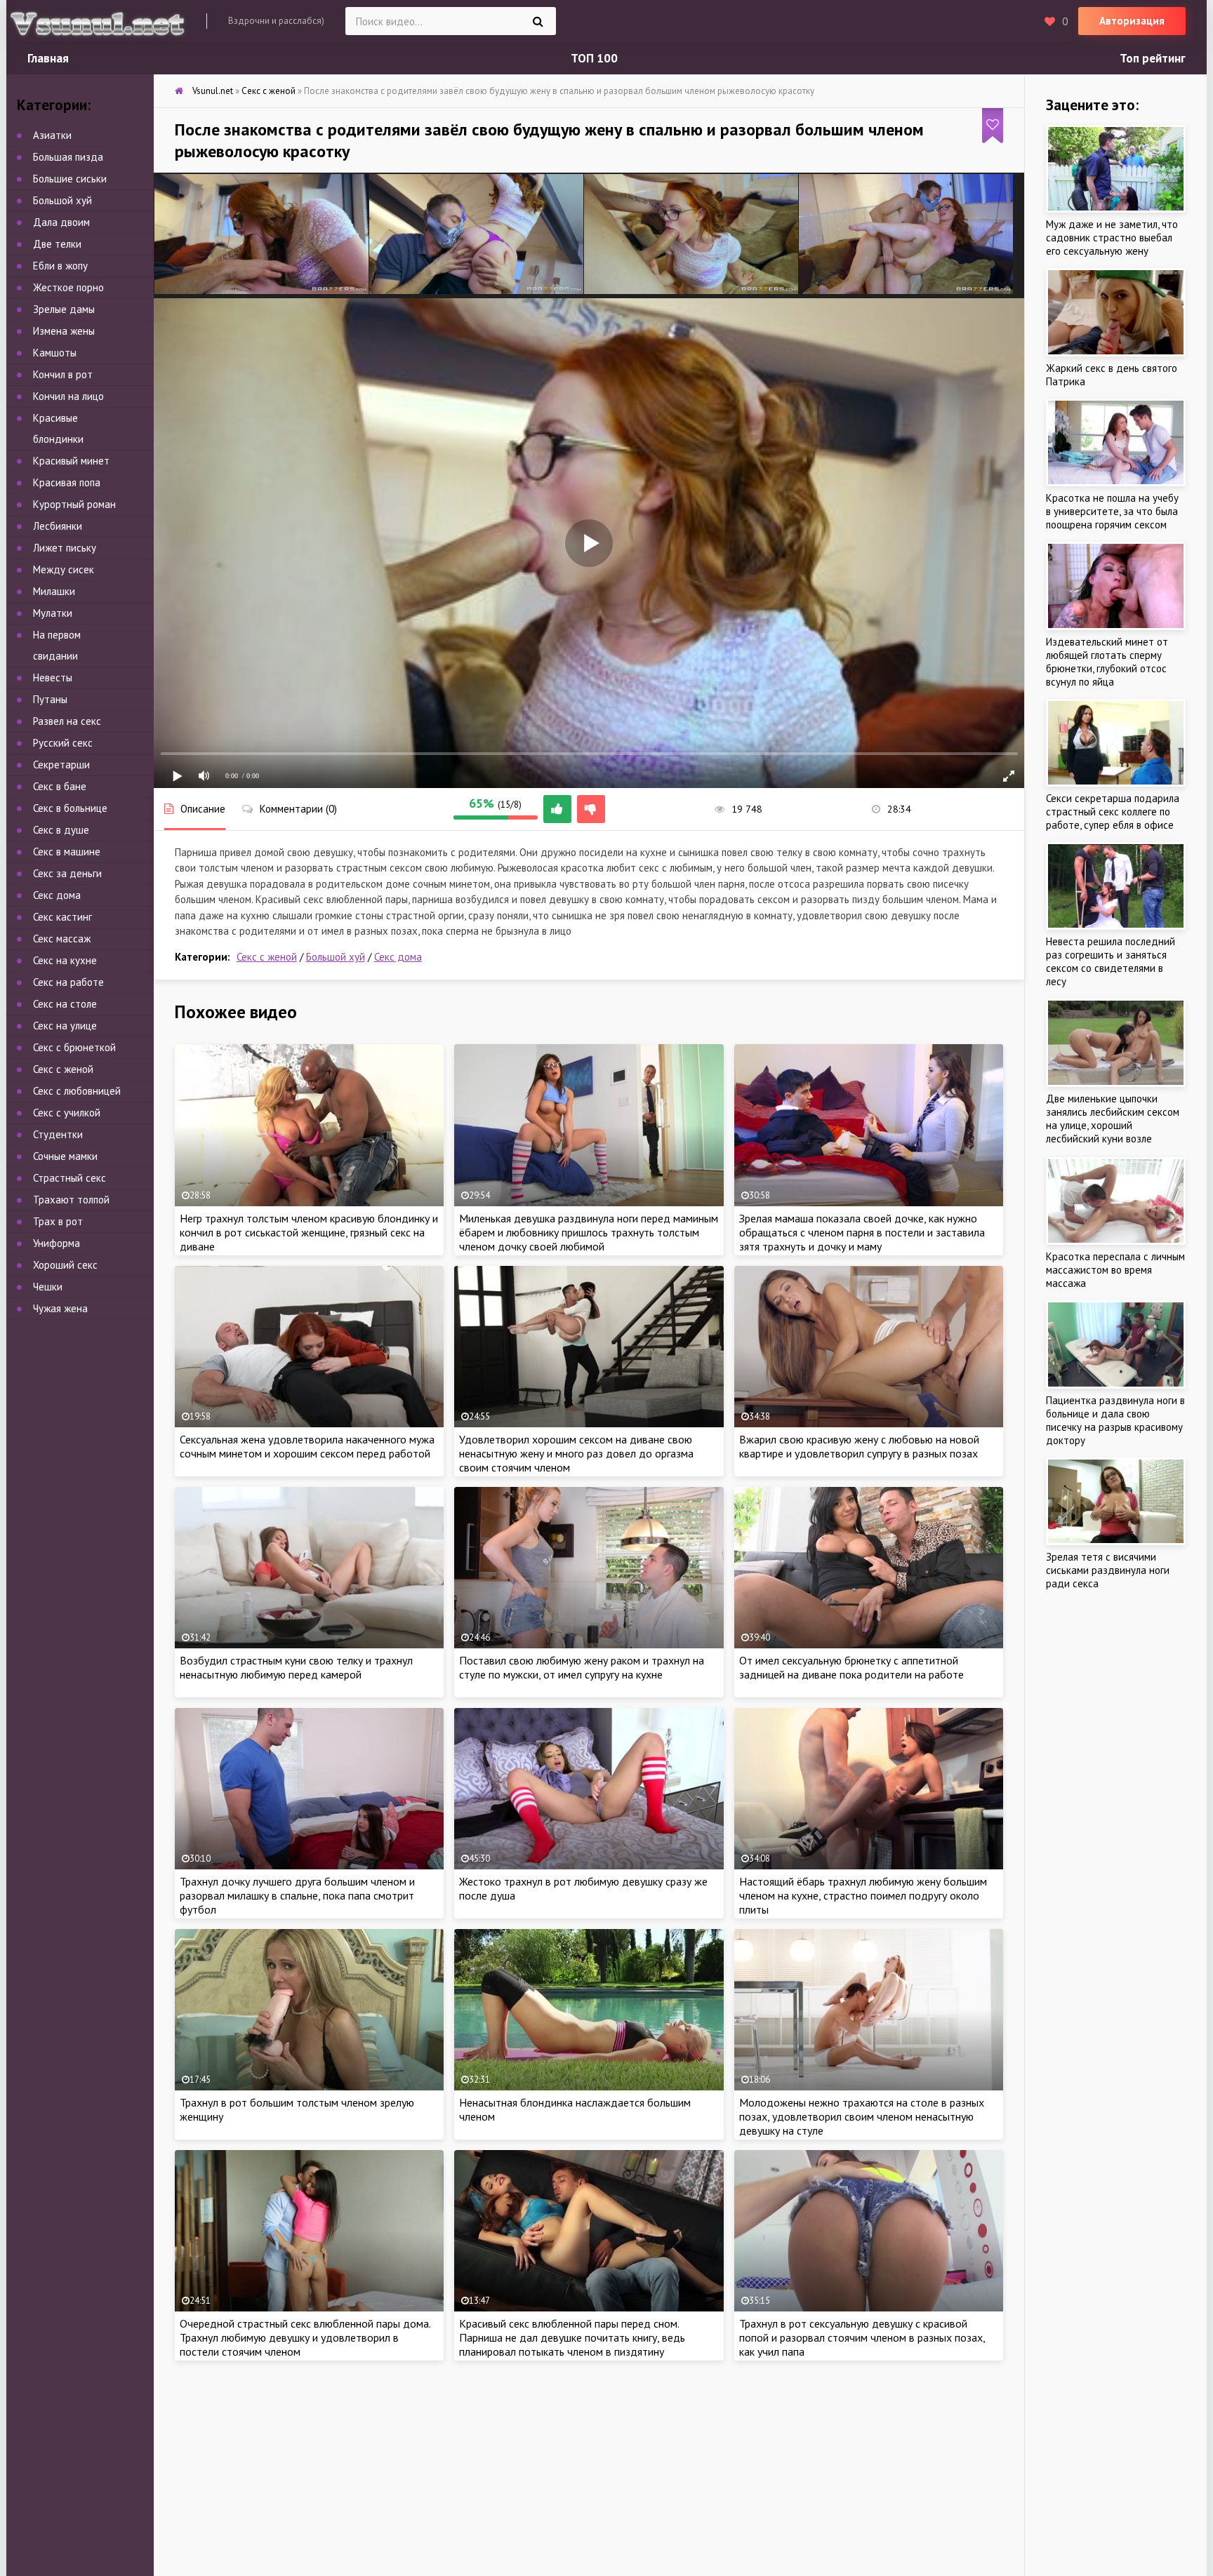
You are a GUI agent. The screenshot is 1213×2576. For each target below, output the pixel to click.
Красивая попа (67, 482)
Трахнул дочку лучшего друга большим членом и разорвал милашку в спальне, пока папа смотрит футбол (297, 1895)
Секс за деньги (67, 873)
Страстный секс (69, 1178)
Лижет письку (65, 548)
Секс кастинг (62, 917)
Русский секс (63, 743)
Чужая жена (60, 1308)
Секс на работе (68, 982)
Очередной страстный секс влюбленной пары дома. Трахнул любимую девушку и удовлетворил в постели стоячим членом (305, 2337)
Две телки (57, 244)
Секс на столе (65, 1004)
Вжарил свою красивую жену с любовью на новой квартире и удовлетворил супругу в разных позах (859, 1446)
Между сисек (64, 569)
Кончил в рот (63, 374)
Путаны (50, 699)
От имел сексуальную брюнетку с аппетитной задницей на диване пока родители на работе (851, 1667)
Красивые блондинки (58, 428)
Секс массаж (62, 939)
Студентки (58, 1134)
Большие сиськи (70, 179)
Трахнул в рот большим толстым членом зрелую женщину (297, 2109)
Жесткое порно (68, 287)
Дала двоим (61, 222)
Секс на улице (65, 1026)
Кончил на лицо (68, 396)
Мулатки (53, 613)
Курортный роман (74, 504)
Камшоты (55, 353)
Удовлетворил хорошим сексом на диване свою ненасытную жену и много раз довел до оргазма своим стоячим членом (576, 1453)
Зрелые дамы (64, 309)
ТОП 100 (594, 58)
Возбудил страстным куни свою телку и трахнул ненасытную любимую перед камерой (296, 1667)
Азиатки (52, 135)
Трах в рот (58, 1221)
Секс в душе (61, 830)
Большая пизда (68, 157)
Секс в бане (60, 786)
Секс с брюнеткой (74, 1047)
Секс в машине (67, 852)
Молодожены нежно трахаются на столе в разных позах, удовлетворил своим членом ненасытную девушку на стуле (862, 2116)
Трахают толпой (71, 1200)
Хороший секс (65, 1265)
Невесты (53, 678)
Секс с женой (267, 957)
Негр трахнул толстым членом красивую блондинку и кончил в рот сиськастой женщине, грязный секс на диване (309, 1232)
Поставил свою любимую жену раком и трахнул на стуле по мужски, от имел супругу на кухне (582, 1667)
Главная (48, 58)
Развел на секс (67, 721)
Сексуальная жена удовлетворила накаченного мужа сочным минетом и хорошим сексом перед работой (307, 1446)
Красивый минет (71, 461)
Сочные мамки (65, 1156)
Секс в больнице (70, 808)
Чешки (48, 1287)
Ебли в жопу (60, 266)
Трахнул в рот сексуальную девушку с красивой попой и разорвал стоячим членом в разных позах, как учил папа (862, 2337)
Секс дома (398, 957)
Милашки (54, 591)
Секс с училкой (67, 1113)
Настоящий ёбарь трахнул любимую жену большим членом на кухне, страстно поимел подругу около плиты (863, 1895)
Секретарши (61, 765)
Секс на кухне (65, 960)
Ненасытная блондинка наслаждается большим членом (575, 2109)
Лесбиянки (58, 526)
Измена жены (64, 331)
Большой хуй (336, 957)
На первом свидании (57, 645)
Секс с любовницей (77, 1091)
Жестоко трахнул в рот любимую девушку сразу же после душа (583, 1888)
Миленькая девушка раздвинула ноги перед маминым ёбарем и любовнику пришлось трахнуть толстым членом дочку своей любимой (589, 1232)
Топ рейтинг (1153, 58)
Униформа (57, 1243)
